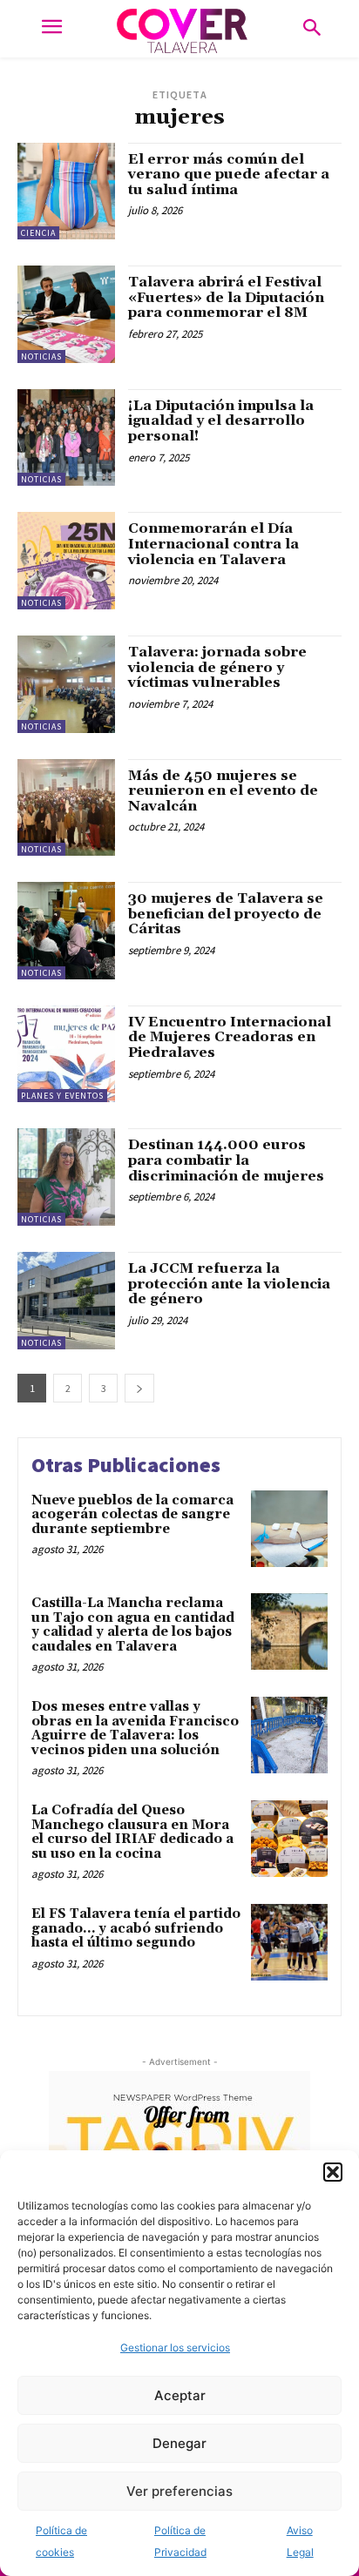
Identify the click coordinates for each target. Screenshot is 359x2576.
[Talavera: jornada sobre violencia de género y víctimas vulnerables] (66, 684)
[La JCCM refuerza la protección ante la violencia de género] (66, 1301)
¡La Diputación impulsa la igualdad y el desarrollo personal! (221, 421)
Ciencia (38, 233)
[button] (333, 2172)
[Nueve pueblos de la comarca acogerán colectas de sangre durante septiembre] (289, 1529)
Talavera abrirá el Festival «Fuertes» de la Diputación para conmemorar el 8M (226, 297)
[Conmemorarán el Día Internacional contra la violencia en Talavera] (66, 561)
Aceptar (180, 2395)
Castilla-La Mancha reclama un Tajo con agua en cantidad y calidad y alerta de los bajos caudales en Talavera (133, 1625)
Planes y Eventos (62, 1096)
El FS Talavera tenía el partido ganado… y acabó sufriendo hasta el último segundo (136, 1928)
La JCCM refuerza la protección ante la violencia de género (229, 1284)
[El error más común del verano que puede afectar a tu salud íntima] (66, 192)
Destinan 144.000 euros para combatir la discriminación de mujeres (226, 1160)
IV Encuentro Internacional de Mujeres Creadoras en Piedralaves (230, 1037)
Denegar (179, 2443)
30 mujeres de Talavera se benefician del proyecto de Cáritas (226, 914)
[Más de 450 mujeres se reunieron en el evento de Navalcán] (66, 808)
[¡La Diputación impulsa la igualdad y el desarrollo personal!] (66, 438)
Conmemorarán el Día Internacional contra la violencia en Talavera (213, 544)
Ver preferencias (179, 2491)
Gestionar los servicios (175, 2347)
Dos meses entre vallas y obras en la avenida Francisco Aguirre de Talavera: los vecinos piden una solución (135, 1729)
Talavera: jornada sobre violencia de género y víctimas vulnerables (217, 667)
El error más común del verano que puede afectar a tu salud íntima (229, 175)
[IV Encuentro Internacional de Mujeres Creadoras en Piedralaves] (66, 1054)
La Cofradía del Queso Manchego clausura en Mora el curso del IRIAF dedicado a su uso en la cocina (132, 1832)
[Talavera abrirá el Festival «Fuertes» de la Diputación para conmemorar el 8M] (66, 314)
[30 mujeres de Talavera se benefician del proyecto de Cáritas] (66, 931)
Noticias (41, 356)
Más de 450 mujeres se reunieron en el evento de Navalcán (223, 791)
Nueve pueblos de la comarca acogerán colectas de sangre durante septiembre (132, 1515)
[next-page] (139, 1388)
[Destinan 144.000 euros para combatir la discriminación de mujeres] (66, 1177)
